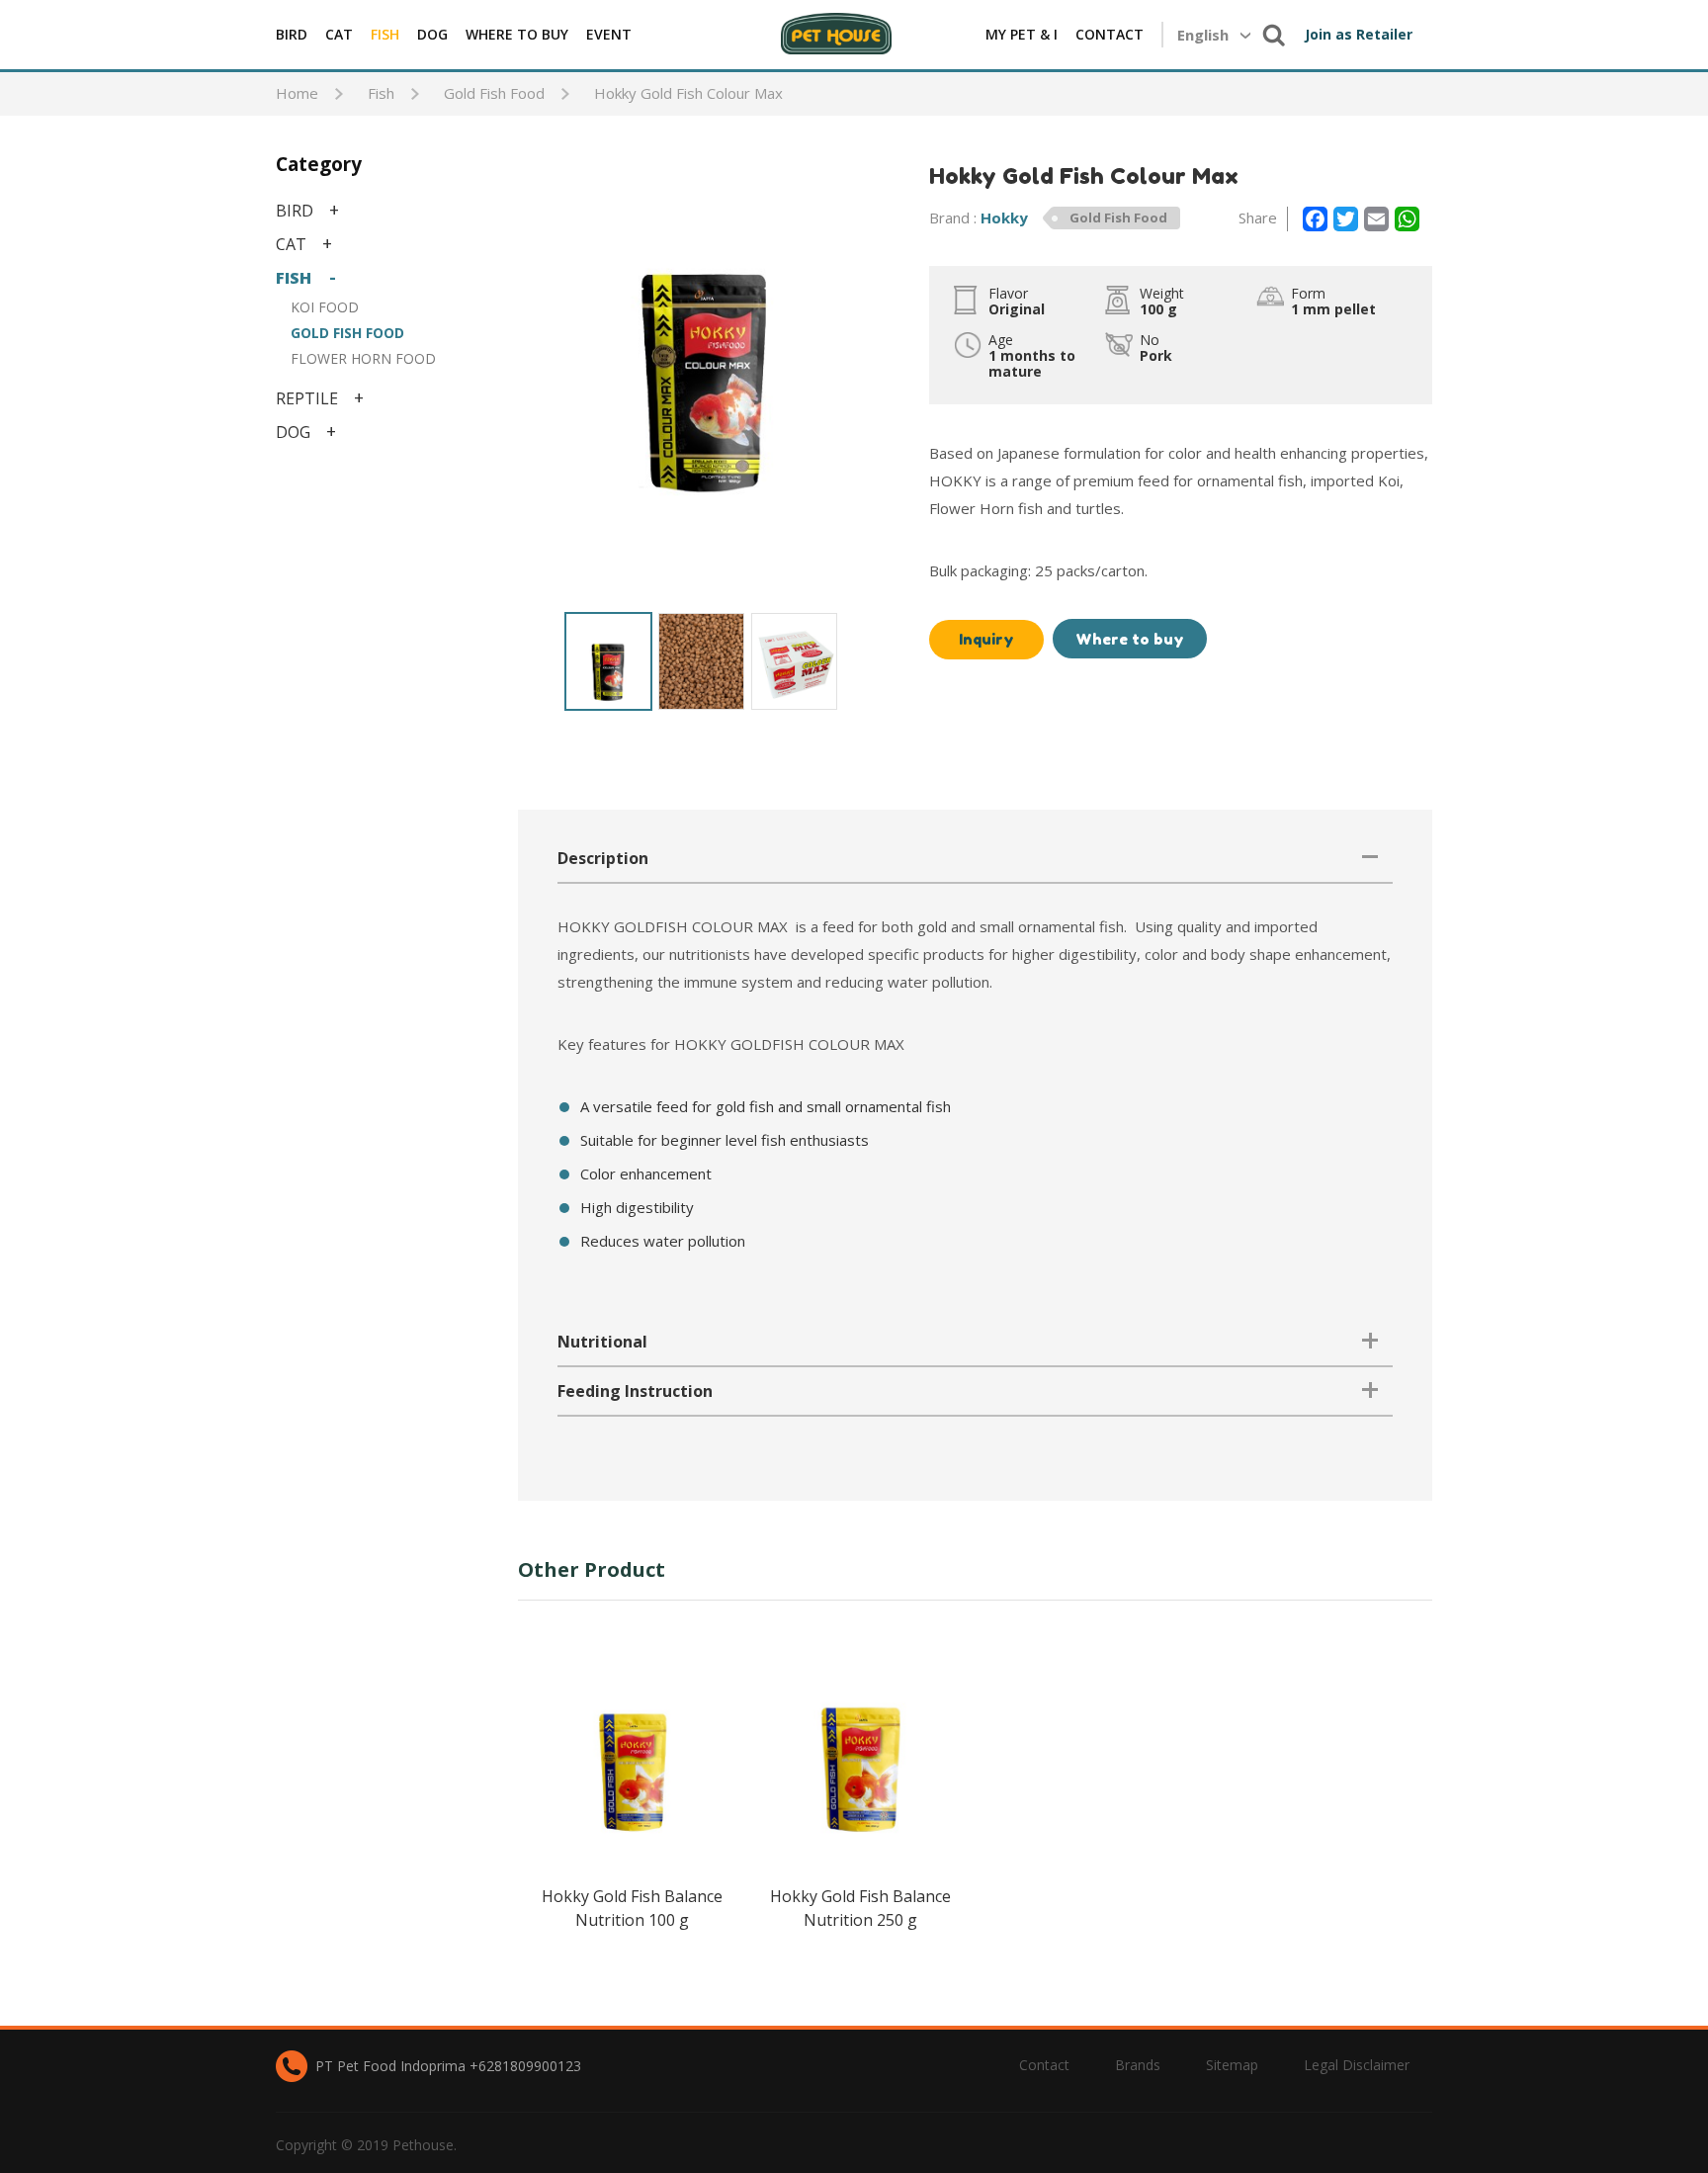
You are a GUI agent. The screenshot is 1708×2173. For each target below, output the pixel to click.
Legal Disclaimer (1357, 2065)
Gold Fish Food (347, 333)
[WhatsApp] (1407, 219)
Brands (1138, 2065)
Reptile (307, 398)
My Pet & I (1022, 34)
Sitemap (1232, 2065)
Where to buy (1130, 639)
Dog (432, 34)
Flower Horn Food (363, 358)
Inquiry (986, 639)
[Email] (1376, 219)
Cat (339, 34)
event (609, 34)
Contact (1044, 2065)
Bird (292, 34)
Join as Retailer (1359, 34)
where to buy (517, 34)
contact (1110, 34)
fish (385, 34)
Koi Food (325, 307)
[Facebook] (1315, 219)
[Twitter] (1346, 219)
